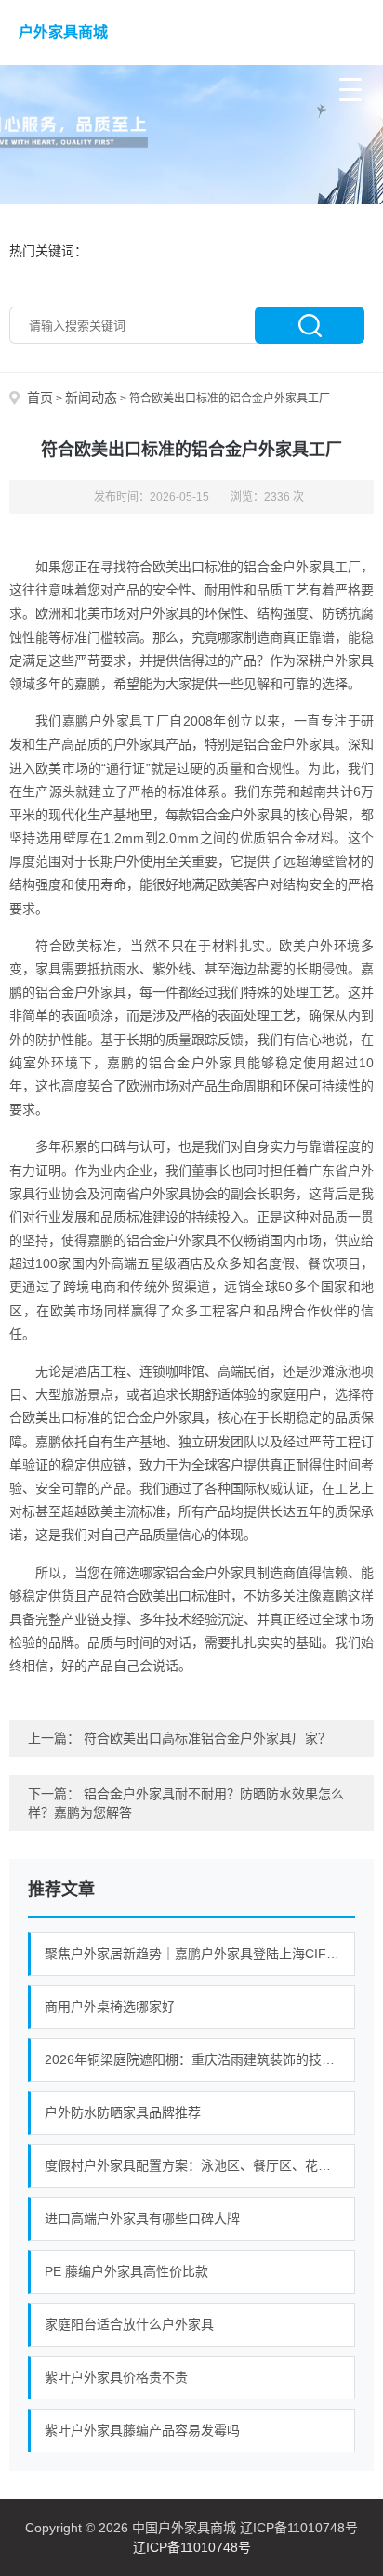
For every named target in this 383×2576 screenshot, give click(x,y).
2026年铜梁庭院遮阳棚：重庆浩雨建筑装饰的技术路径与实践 (200, 2059)
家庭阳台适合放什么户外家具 (129, 2324)
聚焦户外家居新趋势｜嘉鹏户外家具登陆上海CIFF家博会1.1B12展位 (200, 1954)
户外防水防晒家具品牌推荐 (123, 2112)
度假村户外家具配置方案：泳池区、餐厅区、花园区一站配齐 (200, 2165)
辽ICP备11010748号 (192, 2547)
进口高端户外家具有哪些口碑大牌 (142, 2218)
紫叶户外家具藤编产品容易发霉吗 (142, 2430)
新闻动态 (91, 398)
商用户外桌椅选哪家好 (110, 2007)
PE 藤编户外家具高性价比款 (126, 2271)
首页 (40, 398)
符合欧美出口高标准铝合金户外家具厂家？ (207, 1738)
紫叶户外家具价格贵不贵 (116, 2377)
